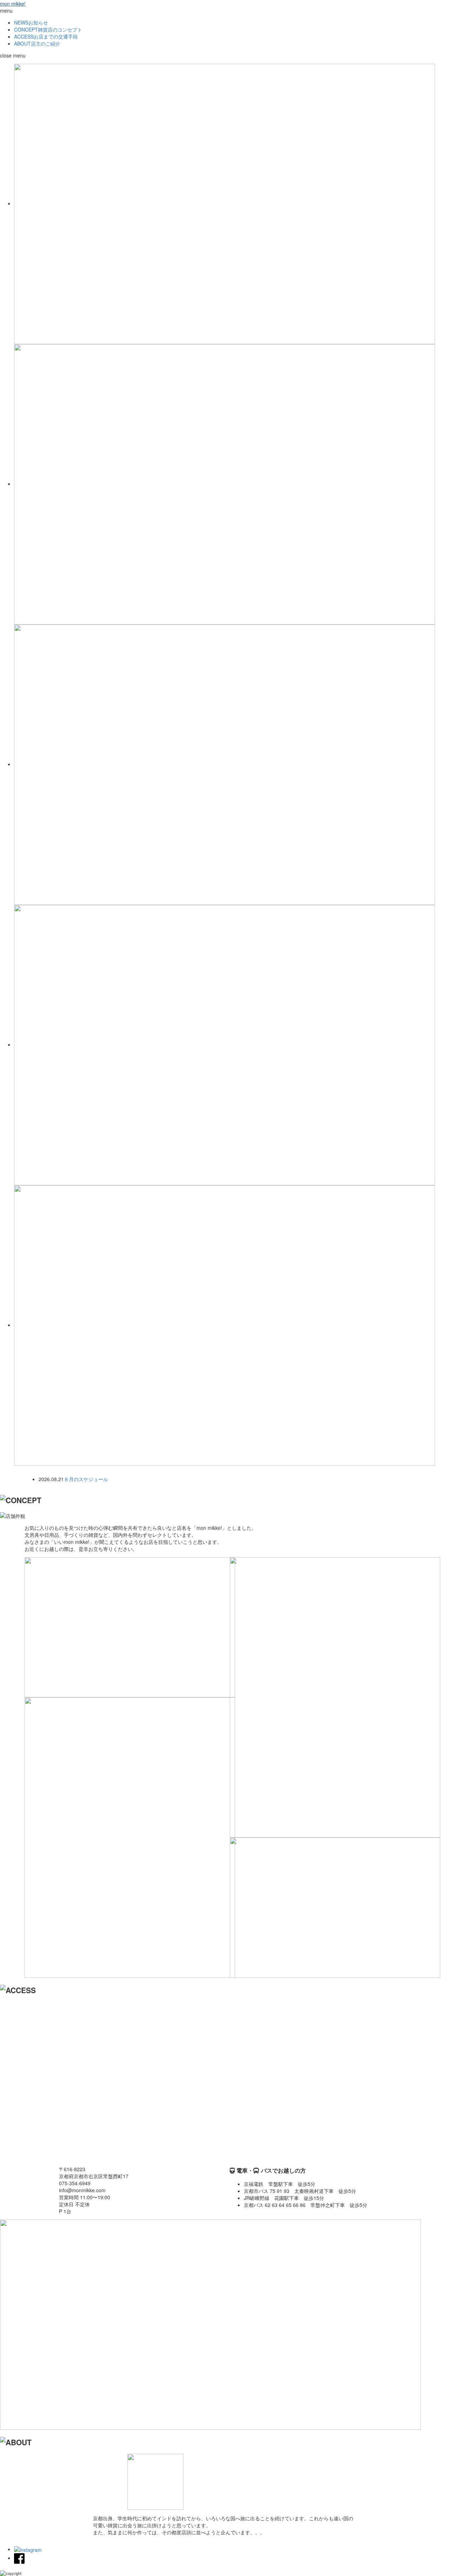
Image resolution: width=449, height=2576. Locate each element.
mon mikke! (13, 4)
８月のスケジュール (86, 1479)
